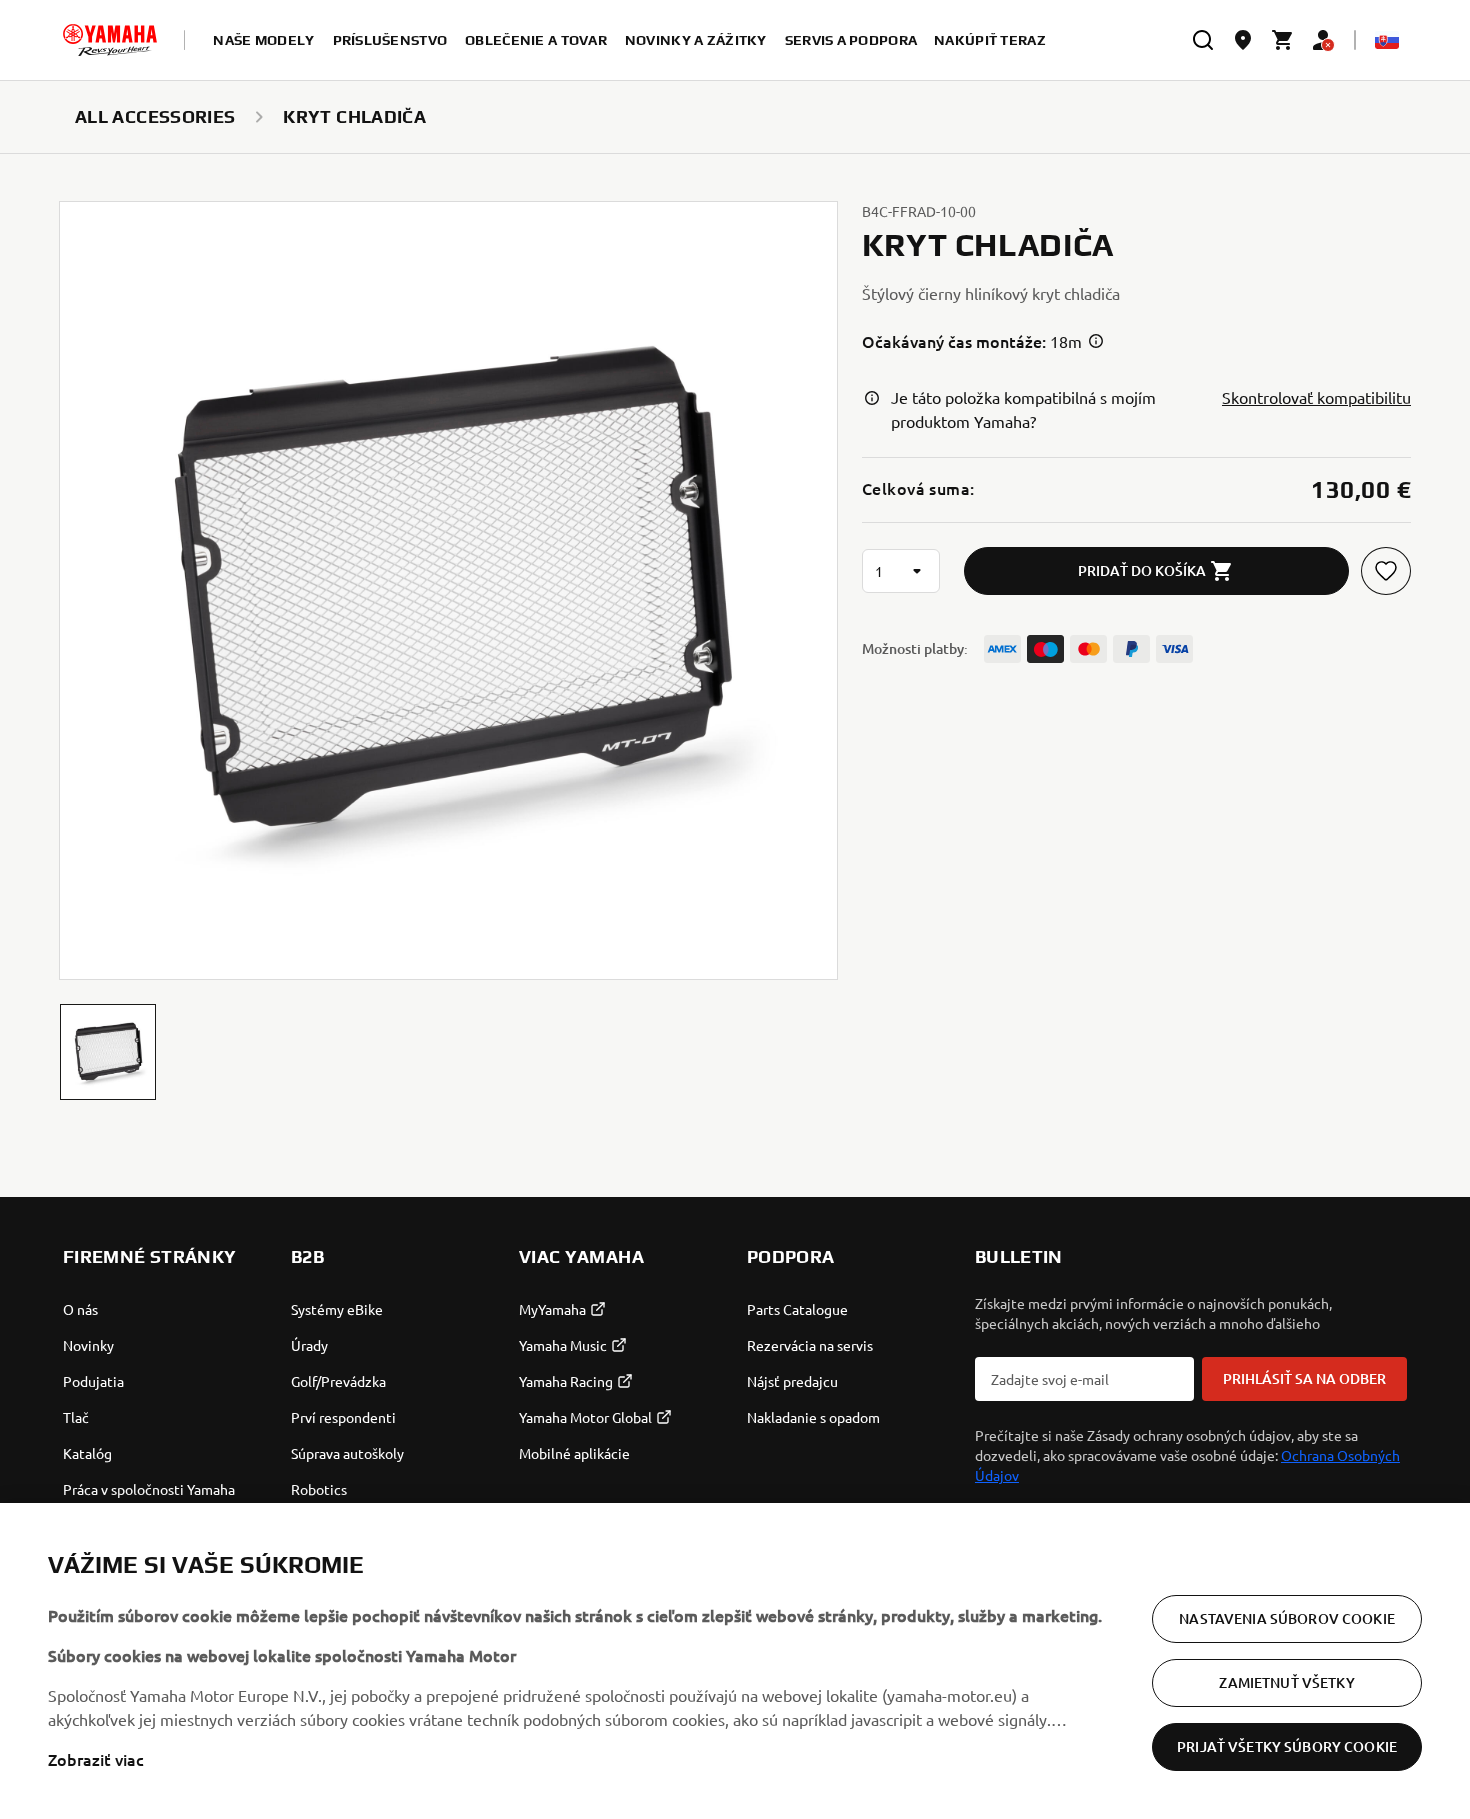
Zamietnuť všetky (1286, 1682)
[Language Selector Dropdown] (1387, 40)
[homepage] (110, 40)
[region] (735, 1661)
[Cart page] (1283, 40)
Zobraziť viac (96, 1759)
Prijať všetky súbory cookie (1287, 1746)
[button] (108, 1052)
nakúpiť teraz (990, 40)
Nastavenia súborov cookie (1287, 1618)
